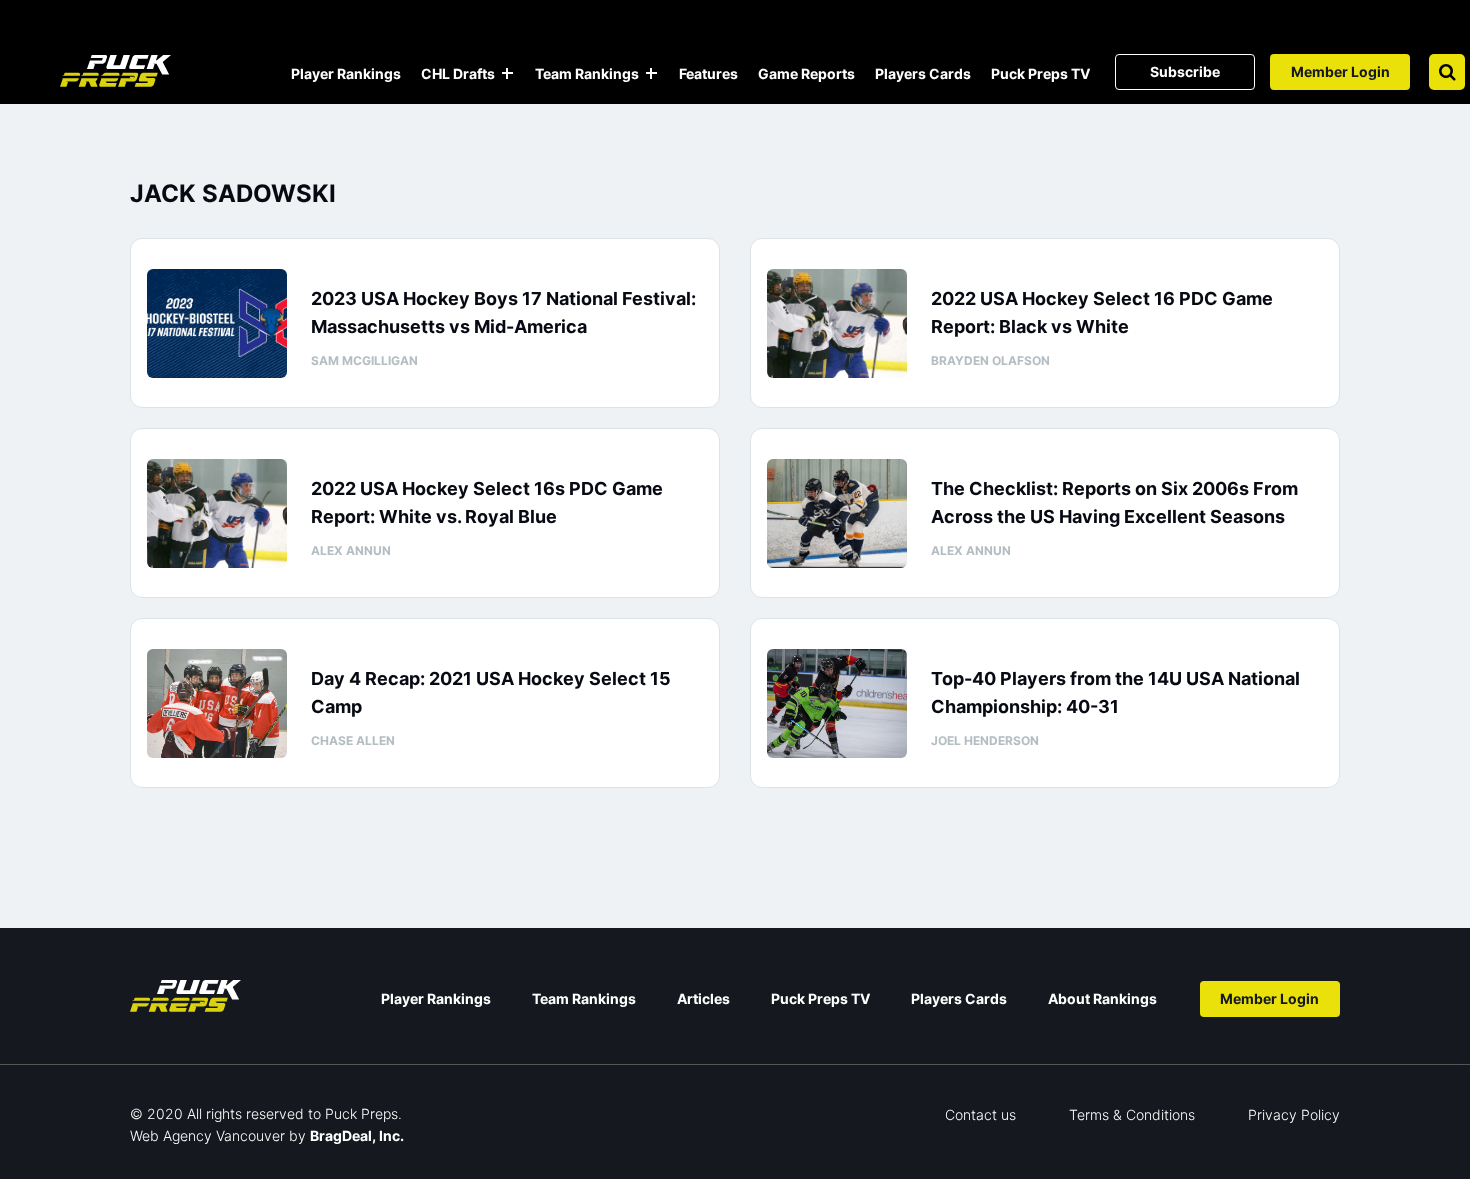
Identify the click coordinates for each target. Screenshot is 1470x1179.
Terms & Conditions (1132, 1114)
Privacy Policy (1294, 1114)
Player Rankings (346, 73)
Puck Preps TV (1040, 73)
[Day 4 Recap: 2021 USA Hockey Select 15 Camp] (217, 703)
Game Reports (806, 73)
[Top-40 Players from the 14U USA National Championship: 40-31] (837, 703)
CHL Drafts (458, 73)
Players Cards (923, 73)
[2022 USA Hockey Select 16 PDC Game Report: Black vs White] (837, 323)
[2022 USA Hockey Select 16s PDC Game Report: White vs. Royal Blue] (217, 513)
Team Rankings (587, 73)
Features (708, 73)
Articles (703, 998)
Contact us (980, 1114)
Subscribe (1185, 71)
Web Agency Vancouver (207, 1135)
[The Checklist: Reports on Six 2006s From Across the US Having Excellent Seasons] (837, 513)
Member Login (1340, 71)
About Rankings (1102, 998)
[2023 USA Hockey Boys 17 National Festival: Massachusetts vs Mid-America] (217, 323)
